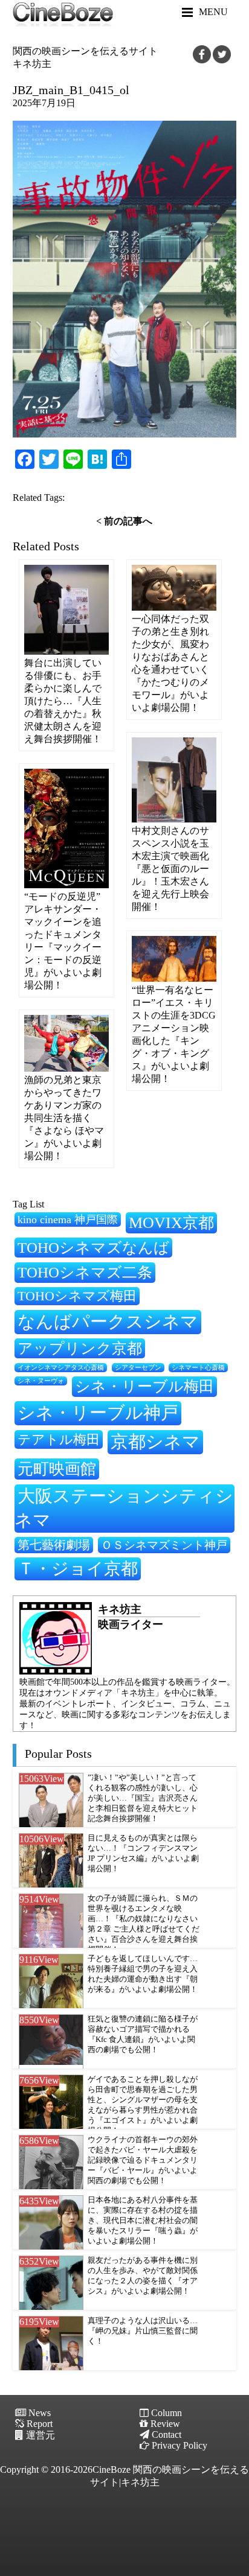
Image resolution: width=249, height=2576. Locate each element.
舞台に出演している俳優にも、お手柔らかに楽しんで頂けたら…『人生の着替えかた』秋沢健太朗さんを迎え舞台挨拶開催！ (63, 701)
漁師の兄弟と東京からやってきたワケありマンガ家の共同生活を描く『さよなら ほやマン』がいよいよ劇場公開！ (64, 1118)
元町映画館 (57, 1469)
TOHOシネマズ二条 (85, 1272)
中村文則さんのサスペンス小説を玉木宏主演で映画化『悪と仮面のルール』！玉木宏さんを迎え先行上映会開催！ (170, 869)
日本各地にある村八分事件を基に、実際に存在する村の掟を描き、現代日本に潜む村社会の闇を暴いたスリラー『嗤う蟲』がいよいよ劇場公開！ (143, 2221)
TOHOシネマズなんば (93, 1248)
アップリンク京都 (80, 1348)
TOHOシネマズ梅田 (77, 1296)
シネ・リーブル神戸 (98, 1413)
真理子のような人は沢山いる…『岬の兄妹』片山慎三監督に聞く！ (143, 2331)
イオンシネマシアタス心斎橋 (61, 1367)
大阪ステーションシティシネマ (124, 1508)
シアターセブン (138, 1368)
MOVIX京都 (171, 1223)
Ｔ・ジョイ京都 (78, 1569)
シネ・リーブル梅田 (144, 1386)
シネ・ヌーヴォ (41, 1381)
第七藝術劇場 (54, 1545)
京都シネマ (155, 1442)
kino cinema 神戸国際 (68, 1220)
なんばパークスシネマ (108, 1321)
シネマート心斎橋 (198, 1368)
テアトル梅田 (59, 1439)
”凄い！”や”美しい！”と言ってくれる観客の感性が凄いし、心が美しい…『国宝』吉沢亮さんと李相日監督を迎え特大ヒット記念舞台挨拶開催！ (143, 1798)
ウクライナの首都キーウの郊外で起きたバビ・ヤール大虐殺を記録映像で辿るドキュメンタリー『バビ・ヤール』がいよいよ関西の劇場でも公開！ (143, 2160)
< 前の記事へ (124, 521)
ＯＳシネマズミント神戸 (164, 1545)
